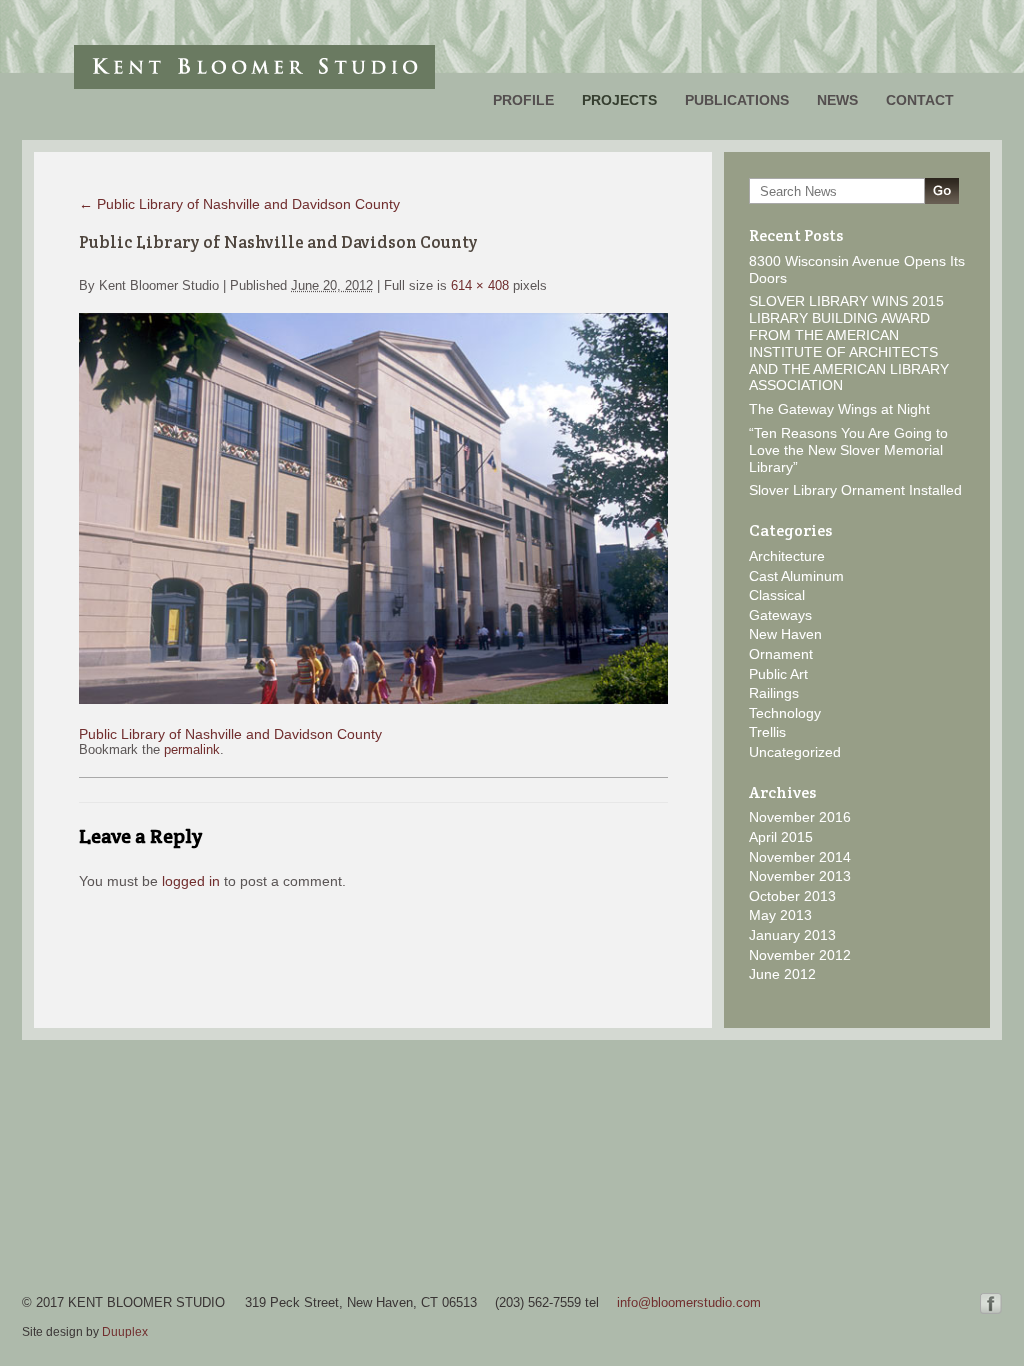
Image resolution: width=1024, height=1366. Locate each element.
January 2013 (792, 935)
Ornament (781, 654)
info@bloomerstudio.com (689, 1302)
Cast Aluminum (796, 576)
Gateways (780, 615)
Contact (920, 100)
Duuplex (125, 1332)
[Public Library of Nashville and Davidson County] (373, 699)
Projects (619, 100)
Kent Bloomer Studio (254, 67)
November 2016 (800, 817)
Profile (523, 100)
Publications (737, 100)
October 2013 (792, 896)
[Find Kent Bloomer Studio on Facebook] (991, 1309)
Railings (774, 693)
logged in (191, 881)
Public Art (778, 674)
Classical (777, 595)
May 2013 (780, 915)
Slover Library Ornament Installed (855, 490)
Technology (785, 713)
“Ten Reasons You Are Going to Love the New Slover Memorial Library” (848, 450)
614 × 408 (480, 285)
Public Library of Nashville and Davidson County (239, 204)
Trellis (767, 732)
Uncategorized (795, 752)
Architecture (787, 556)
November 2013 (800, 876)
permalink (192, 749)
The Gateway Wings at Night (839, 409)
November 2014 (800, 857)
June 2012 (782, 974)
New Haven (785, 634)
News (837, 100)
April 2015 (781, 837)
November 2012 (800, 955)
